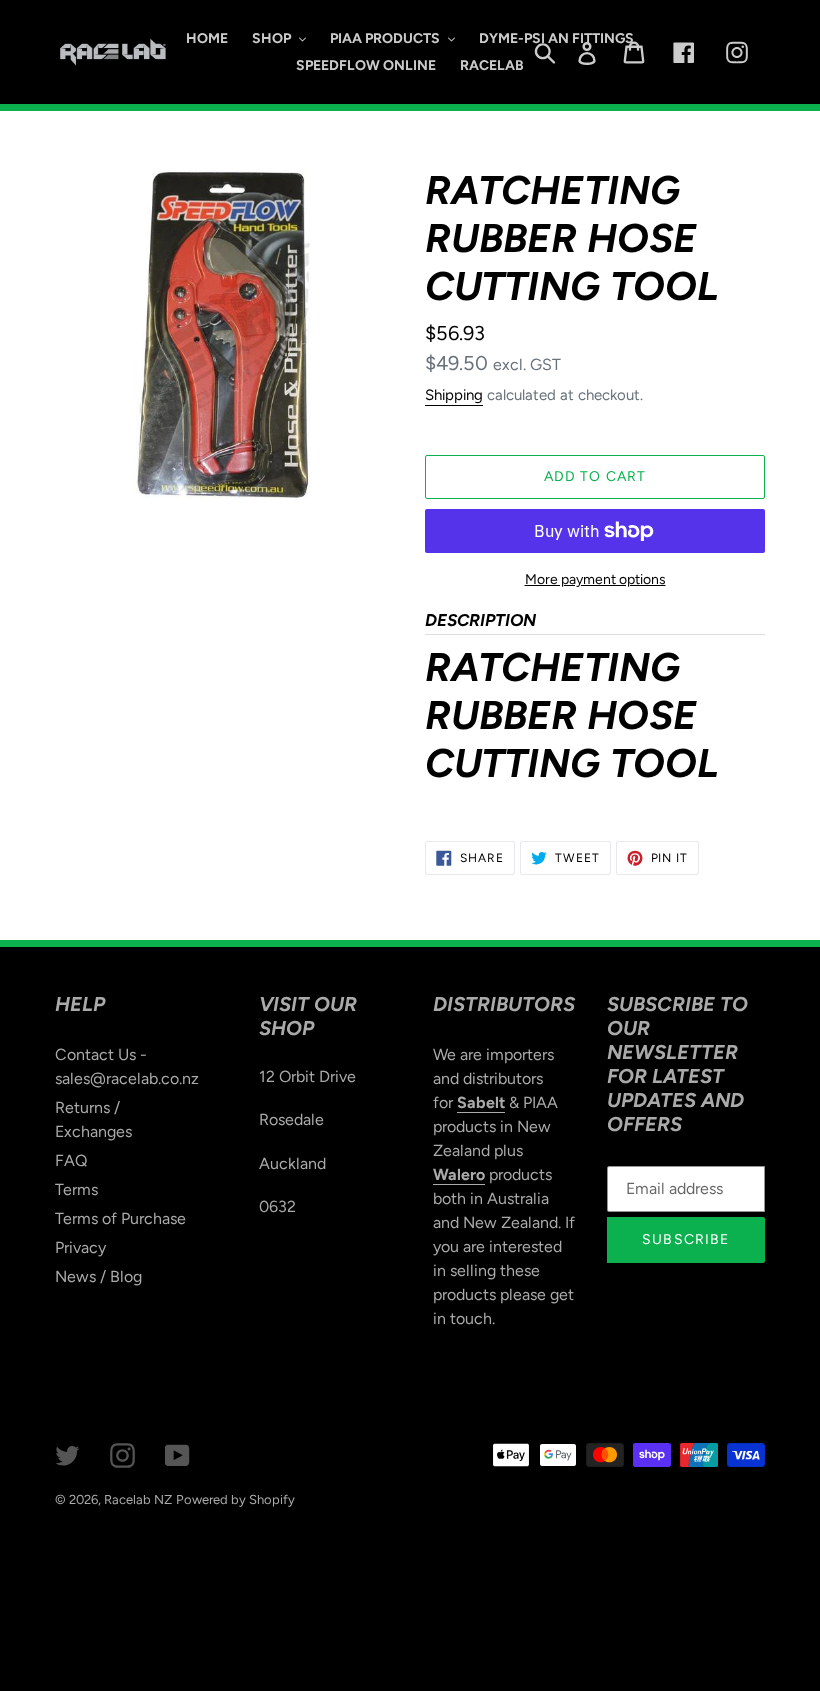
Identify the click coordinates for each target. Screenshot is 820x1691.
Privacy (80, 1247)
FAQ (71, 1160)
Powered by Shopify (235, 1499)
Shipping (454, 395)
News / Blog (98, 1276)
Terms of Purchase (120, 1218)
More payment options (595, 579)
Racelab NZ (138, 1499)
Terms (76, 1189)
